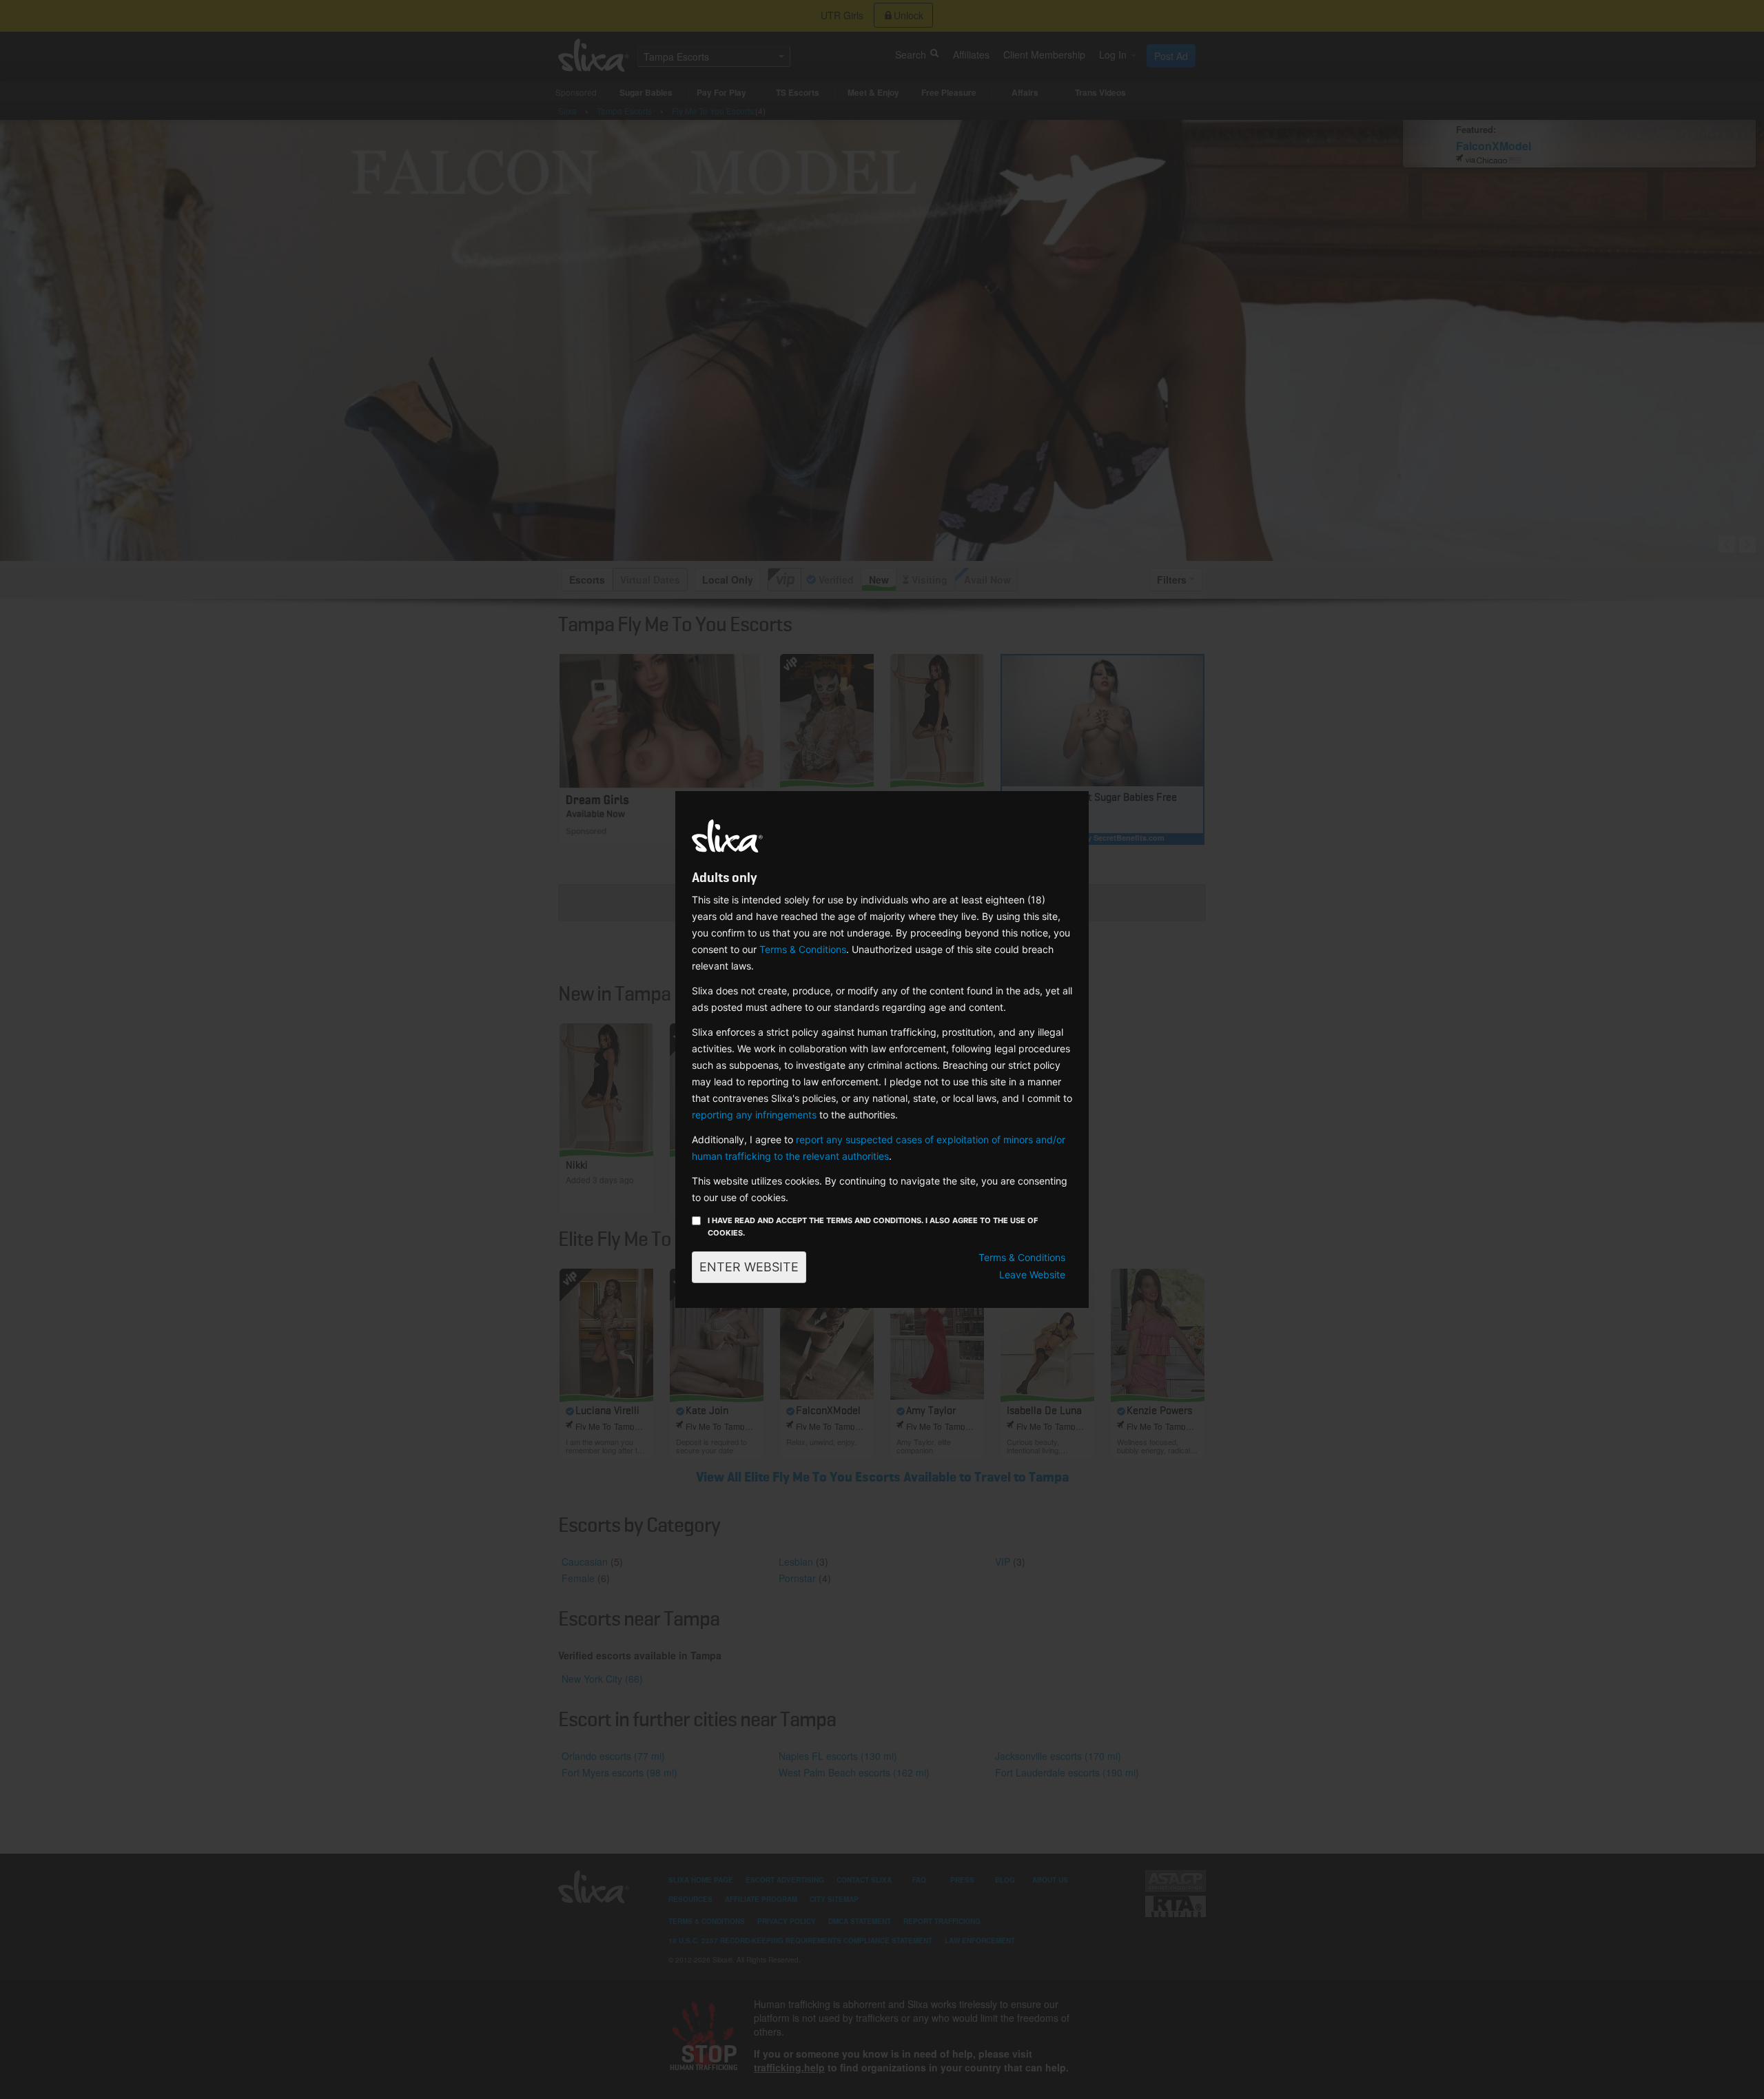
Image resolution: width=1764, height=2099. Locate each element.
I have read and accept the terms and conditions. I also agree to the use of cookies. (873, 1227)
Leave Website (1032, 1274)
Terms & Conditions (803, 949)
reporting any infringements (754, 1115)
